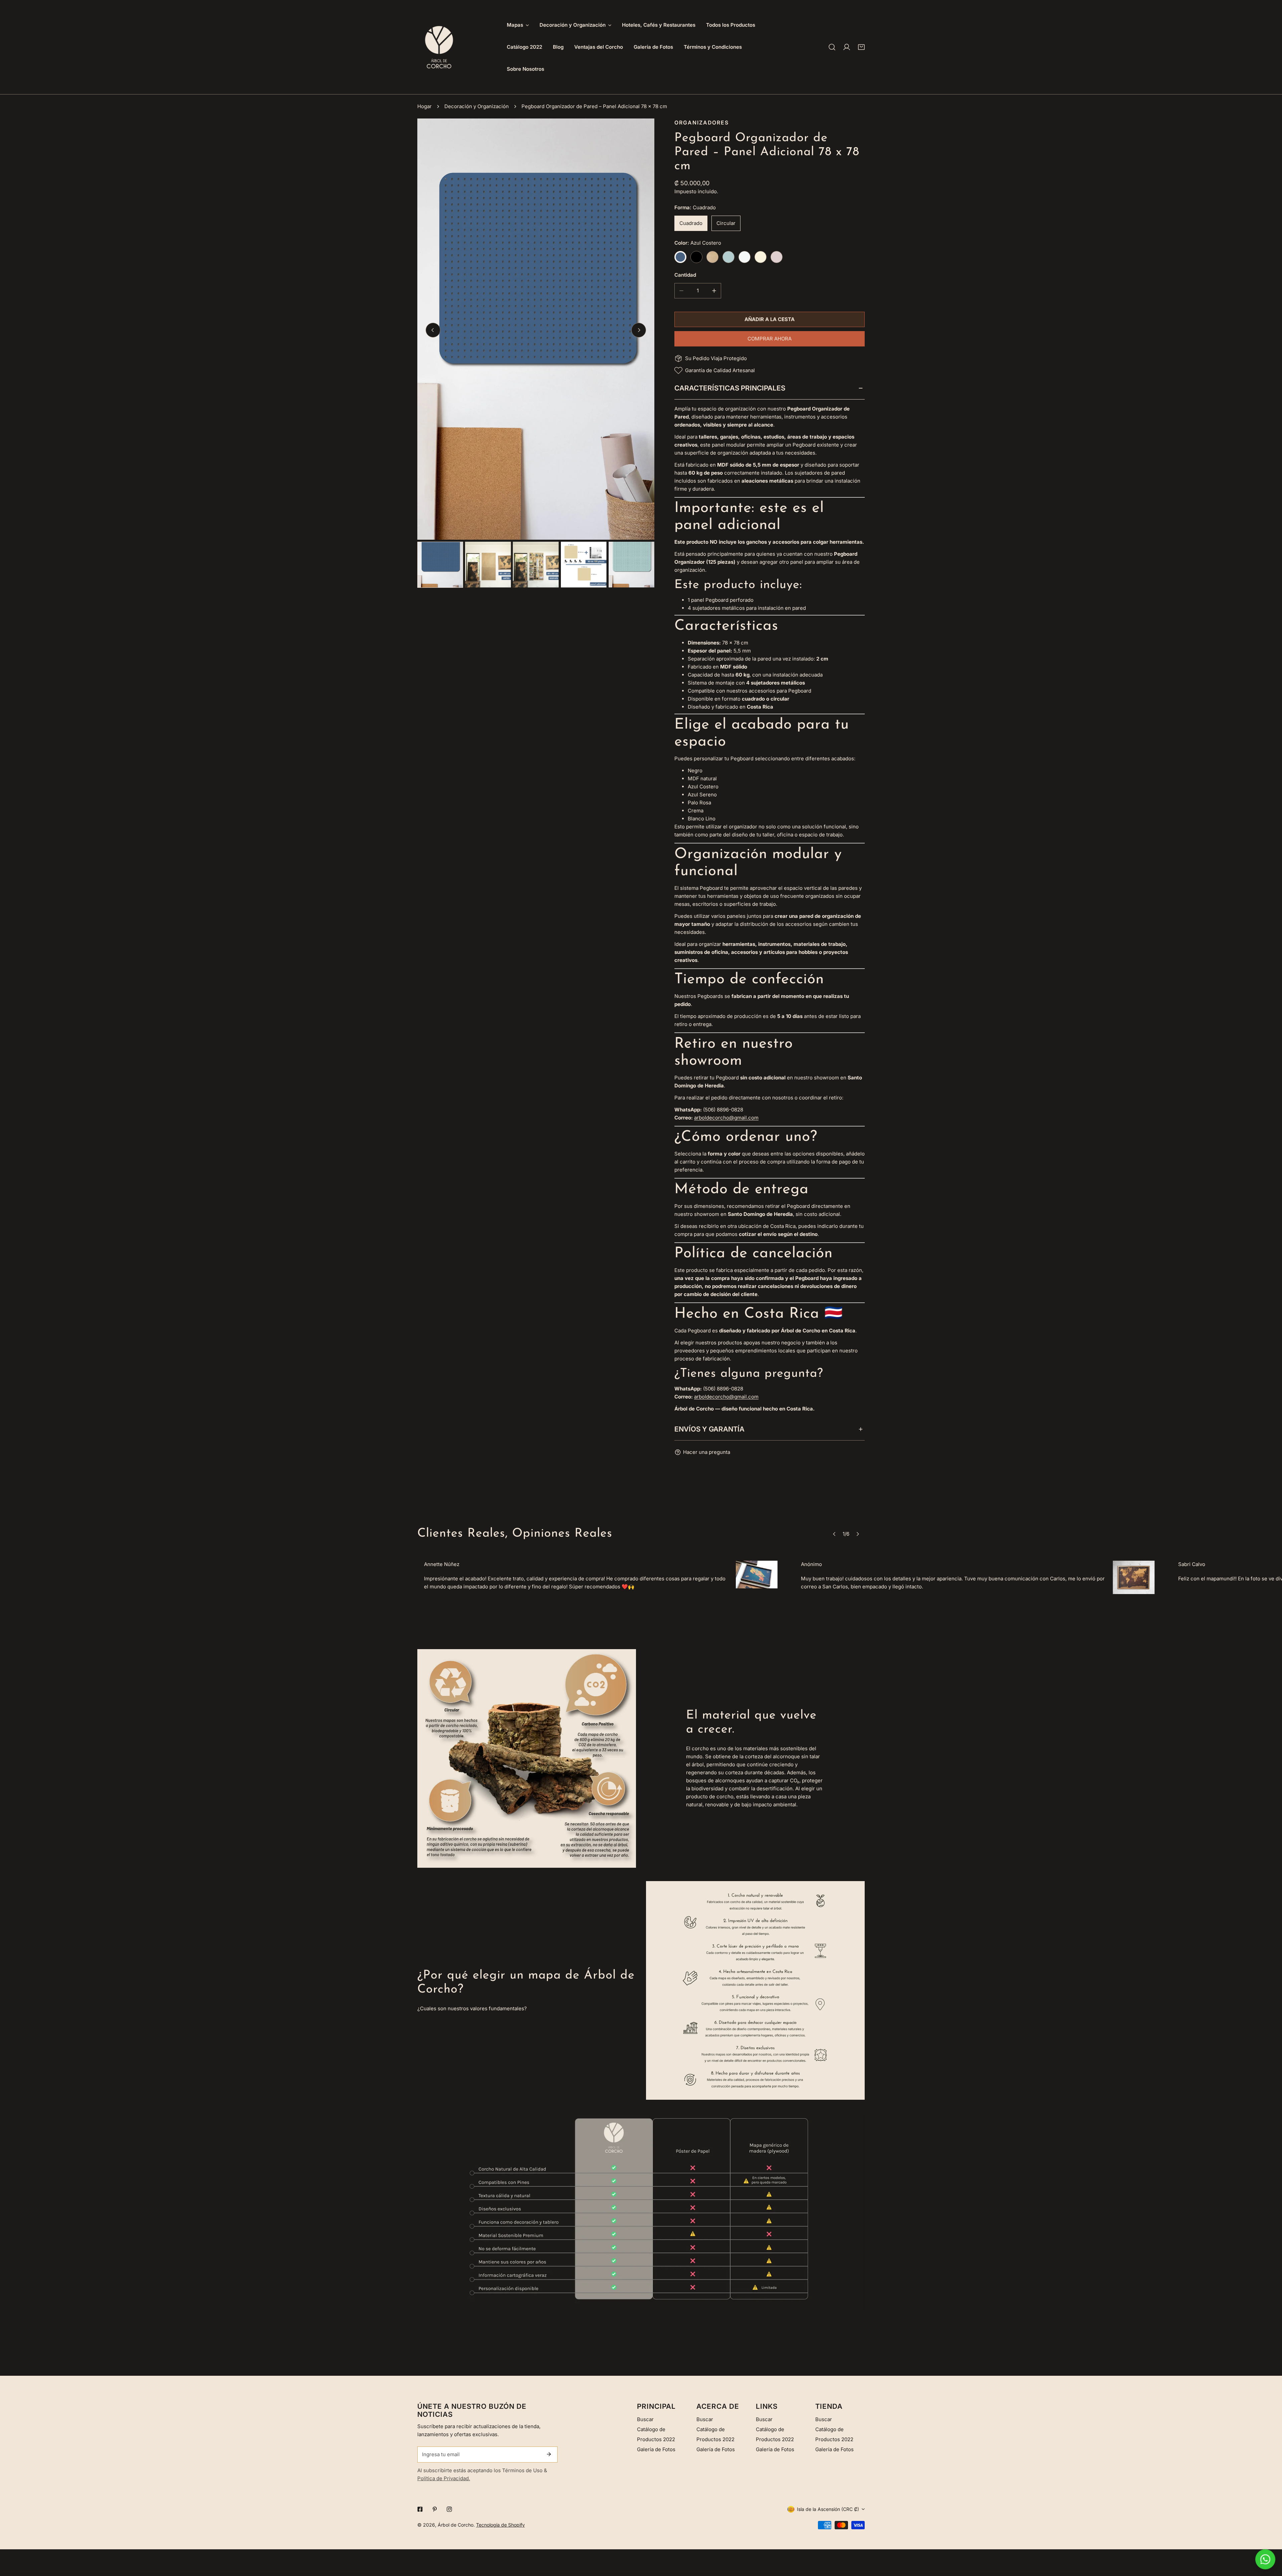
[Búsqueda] (832, 47)
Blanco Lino (744, 257)
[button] (861, 47)
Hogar (424, 106)
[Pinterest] (435, 2509)
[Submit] (549, 2454)
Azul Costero (680, 257)
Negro (696, 257)
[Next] (639, 330)
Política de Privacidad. (444, 2478)
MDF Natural (712, 257)
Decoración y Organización (477, 106)
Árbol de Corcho (456, 2525)
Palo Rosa (777, 257)
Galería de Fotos (656, 2449)
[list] (536, 329)
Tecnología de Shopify (500, 2525)
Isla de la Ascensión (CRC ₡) (828, 2509)
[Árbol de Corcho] (439, 47)
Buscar (645, 2419)
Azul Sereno (728, 257)
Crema (761, 257)
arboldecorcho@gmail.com (726, 1118)
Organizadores (702, 123)
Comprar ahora (770, 339)
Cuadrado (691, 223)
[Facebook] (420, 2509)
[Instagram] (449, 2509)
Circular (726, 223)
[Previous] (433, 330)
